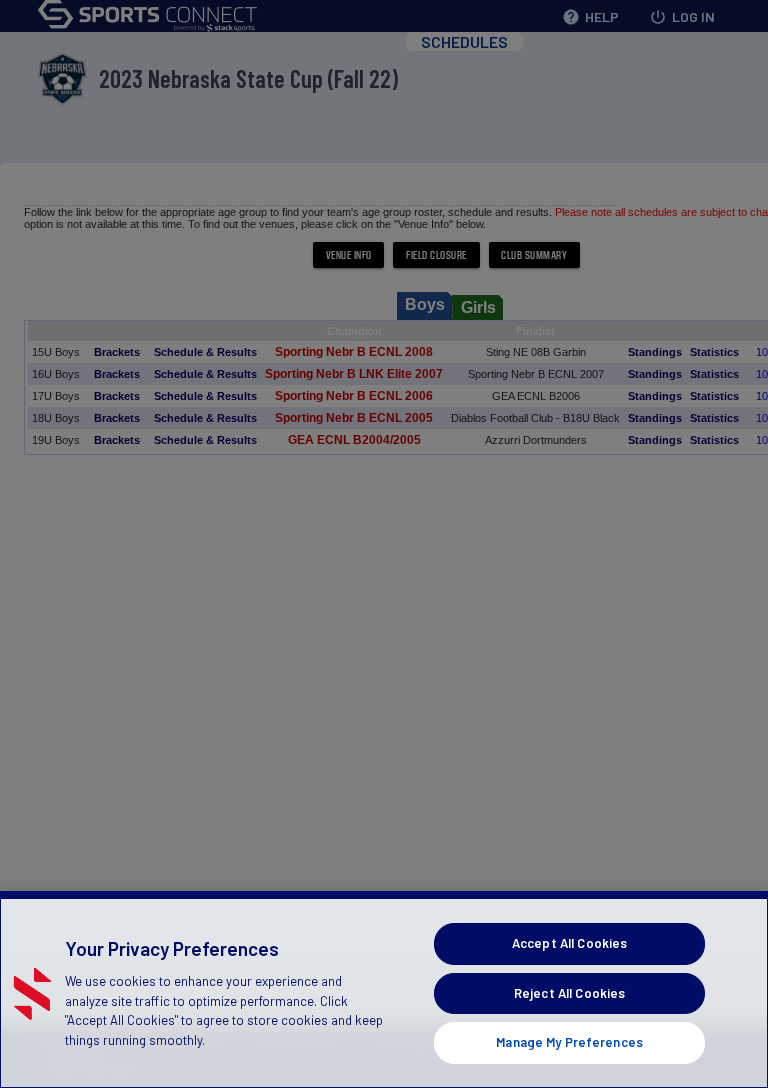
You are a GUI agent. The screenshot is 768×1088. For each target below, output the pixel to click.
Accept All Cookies (569, 943)
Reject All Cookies (569, 993)
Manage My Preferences (569, 1042)
